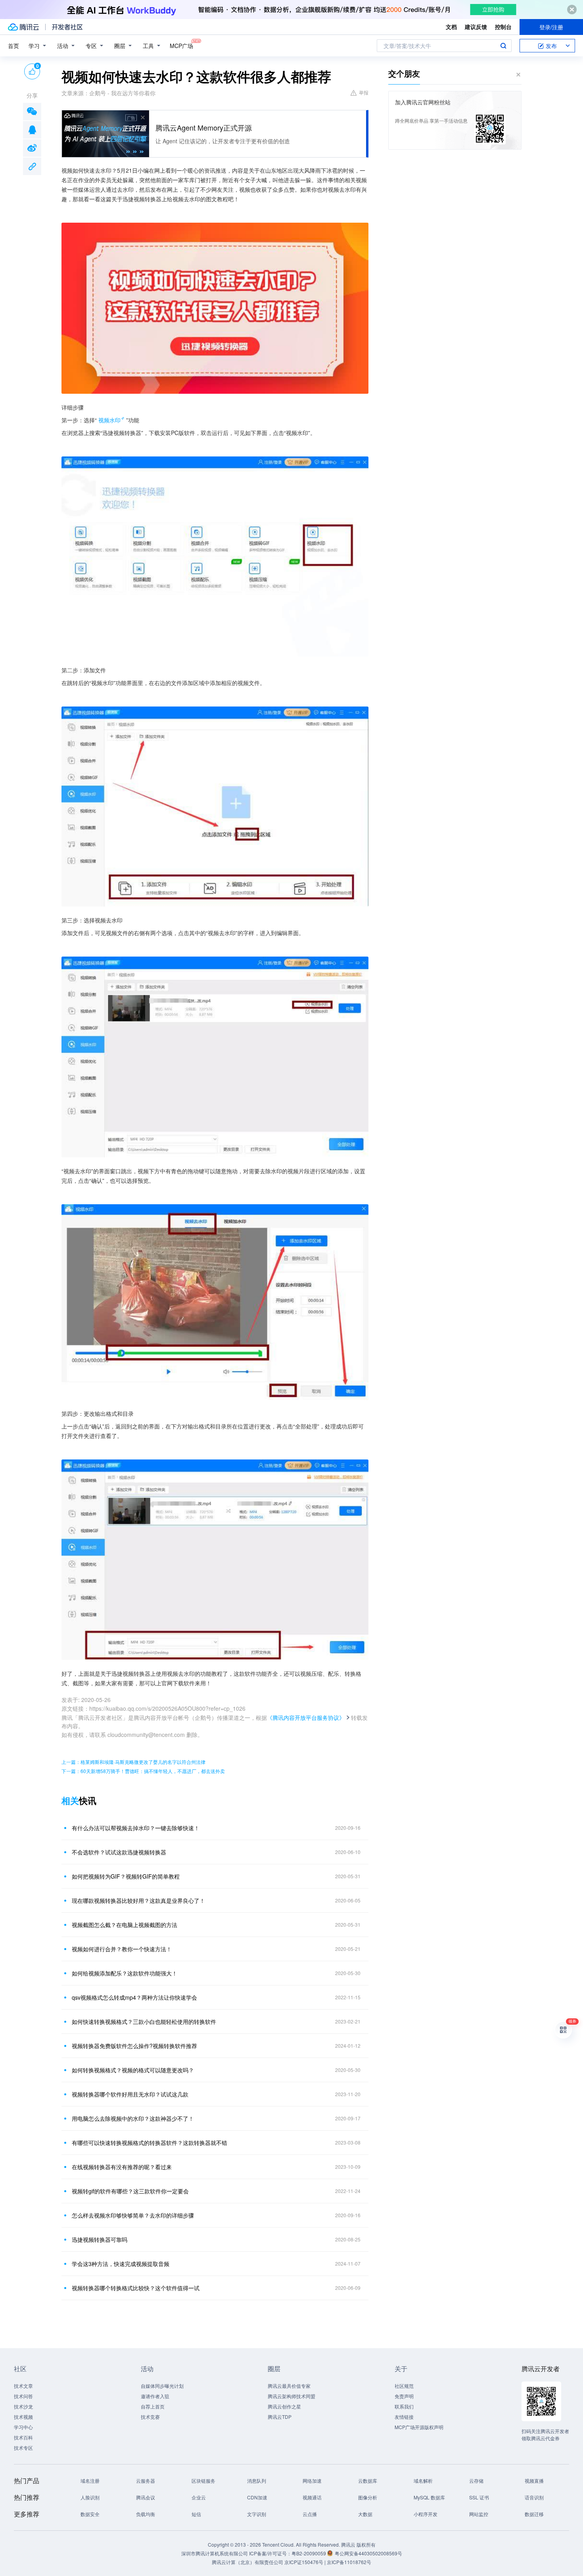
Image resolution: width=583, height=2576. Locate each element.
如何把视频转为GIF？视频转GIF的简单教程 (126, 1876)
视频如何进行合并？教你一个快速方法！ (122, 1949)
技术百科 (23, 2437)
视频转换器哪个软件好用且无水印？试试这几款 (130, 2094)
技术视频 (23, 2417)
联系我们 (404, 2406)
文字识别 (257, 2514)
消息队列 (257, 2481)
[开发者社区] (67, 27)
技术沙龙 (23, 2406)
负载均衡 (146, 2514)
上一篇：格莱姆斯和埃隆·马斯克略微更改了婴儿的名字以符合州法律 (133, 1762)
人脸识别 (90, 2497)
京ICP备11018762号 (349, 2562)
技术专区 (23, 2448)
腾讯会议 (146, 2497)
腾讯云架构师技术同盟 (291, 2396)
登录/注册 (551, 27)
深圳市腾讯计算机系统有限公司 (215, 2553)
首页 (13, 46)
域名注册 (90, 2481)
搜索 (503, 46)
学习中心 (23, 2427)
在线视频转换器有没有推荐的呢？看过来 (122, 2167)
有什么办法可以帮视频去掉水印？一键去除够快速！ (136, 1828)
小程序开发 (426, 2514)
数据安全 (90, 2514)
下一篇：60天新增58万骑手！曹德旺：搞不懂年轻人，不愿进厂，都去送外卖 (143, 1771)
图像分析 (368, 2497)
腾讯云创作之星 (284, 2406)
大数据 (365, 2514)
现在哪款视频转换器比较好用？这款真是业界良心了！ (138, 1900)
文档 (451, 27)
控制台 (503, 27)
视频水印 (109, 420)
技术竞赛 (150, 2417)
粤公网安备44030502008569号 (368, 2553)
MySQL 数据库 (429, 2497)
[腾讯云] (23, 27)
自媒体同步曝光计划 (162, 2386)
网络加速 (312, 2481)
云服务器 (146, 2481)
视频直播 (534, 2481)
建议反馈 (476, 27)
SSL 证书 (479, 2497)
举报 (364, 92)
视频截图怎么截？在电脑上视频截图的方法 (125, 1925)
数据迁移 (534, 2514)
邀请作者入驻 (155, 2396)
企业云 (199, 2497)
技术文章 (23, 2386)
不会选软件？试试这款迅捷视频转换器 (119, 1852)
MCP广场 (181, 46)
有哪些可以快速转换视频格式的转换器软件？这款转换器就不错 (150, 2143)
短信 (196, 2514)
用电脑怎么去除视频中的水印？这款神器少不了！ (133, 2118)
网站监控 (479, 2514)
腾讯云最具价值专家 (289, 2386)
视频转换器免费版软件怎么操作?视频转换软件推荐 (134, 2046)
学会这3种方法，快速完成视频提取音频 (121, 2264)
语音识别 (534, 2497)
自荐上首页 (153, 2406)
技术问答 (23, 2396)
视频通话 (312, 2497)
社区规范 (404, 2386)
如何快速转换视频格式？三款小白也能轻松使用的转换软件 (144, 2022)
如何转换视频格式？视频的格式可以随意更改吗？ (133, 2070)
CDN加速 (257, 2497)
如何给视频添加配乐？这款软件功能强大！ (125, 1973)
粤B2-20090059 (309, 2553)
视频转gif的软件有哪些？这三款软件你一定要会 (130, 2191)
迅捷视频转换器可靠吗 (100, 2239)
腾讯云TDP (280, 2417)
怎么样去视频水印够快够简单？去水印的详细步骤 (133, 2215)
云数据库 (368, 2481)
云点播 (310, 2514)
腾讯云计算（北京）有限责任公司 (247, 2562)
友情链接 (404, 2417)
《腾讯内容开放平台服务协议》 (306, 1717)
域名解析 (423, 2481)
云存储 (476, 2481)
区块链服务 (203, 2481)
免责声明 (404, 2396)
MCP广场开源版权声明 (419, 2427)
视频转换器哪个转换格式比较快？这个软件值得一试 (136, 2288)
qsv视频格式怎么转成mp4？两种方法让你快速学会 (134, 1997)
